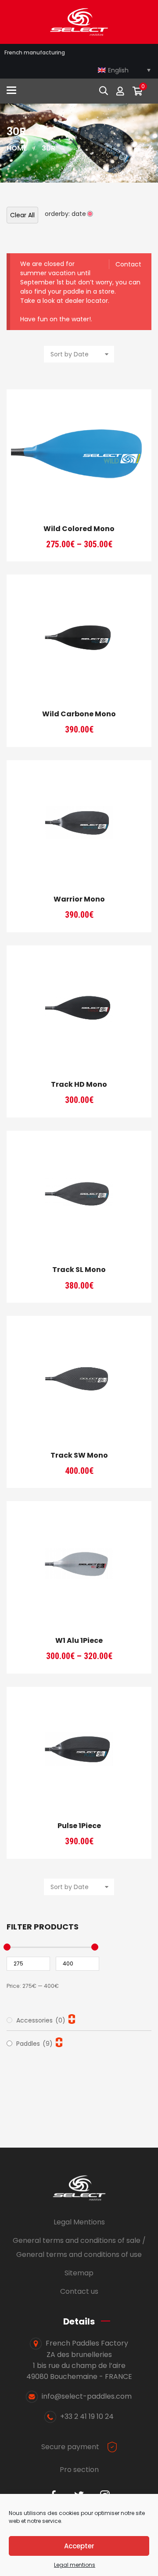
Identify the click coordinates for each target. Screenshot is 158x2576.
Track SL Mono (79, 1270)
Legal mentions (75, 2565)
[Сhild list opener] (72, 2019)
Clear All (22, 215)
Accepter (79, 2546)
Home (17, 148)
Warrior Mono (79, 899)
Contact (128, 264)
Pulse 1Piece (79, 1826)
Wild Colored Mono (79, 529)
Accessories (41, 2020)
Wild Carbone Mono (79, 714)
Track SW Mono (79, 1455)
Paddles (34, 2044)
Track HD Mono (79, 1084)
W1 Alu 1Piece (79, 1640)
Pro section (79, 2470)
